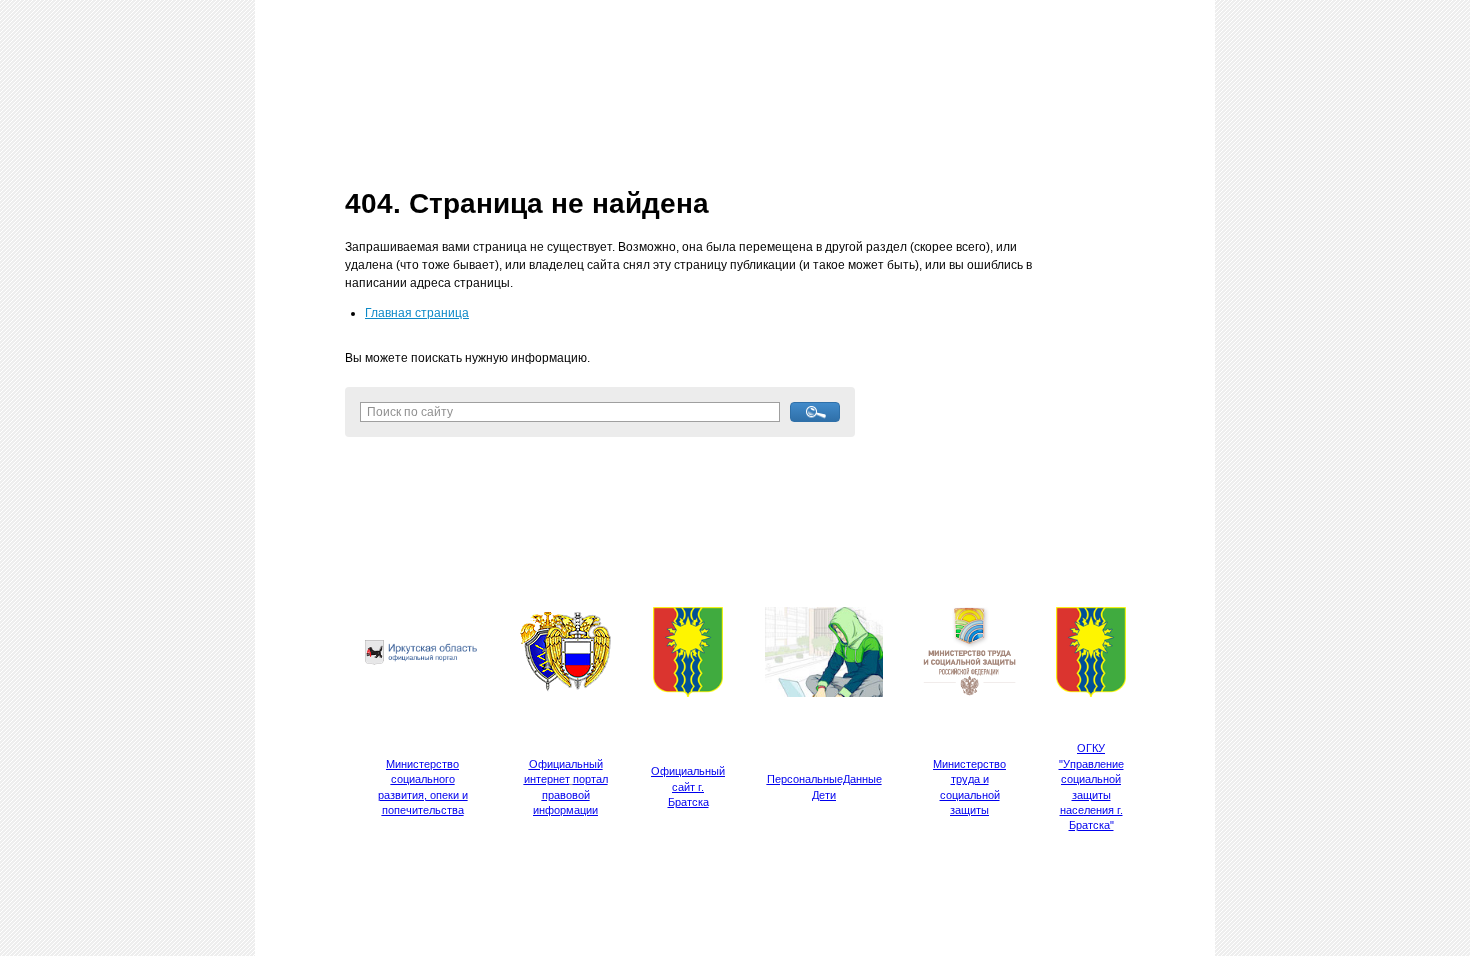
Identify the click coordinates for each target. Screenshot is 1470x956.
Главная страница (417, 313)
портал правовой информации (570, 794)
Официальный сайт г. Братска (688, 786)
